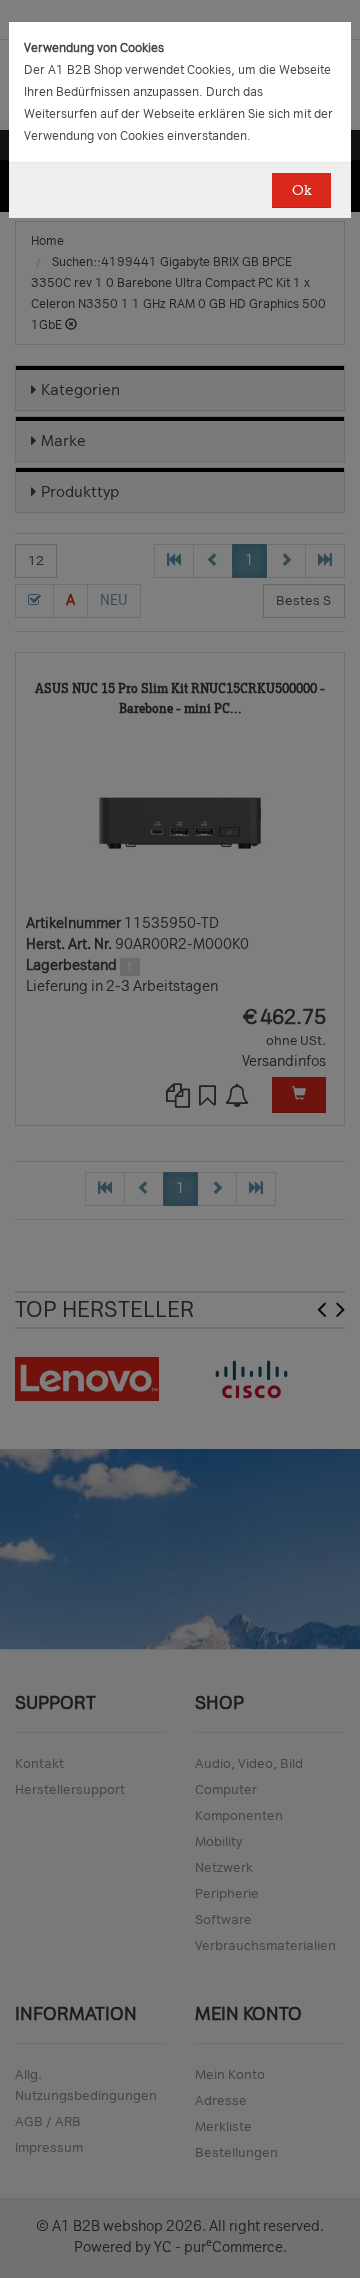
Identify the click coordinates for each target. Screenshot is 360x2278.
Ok (301, 190)
